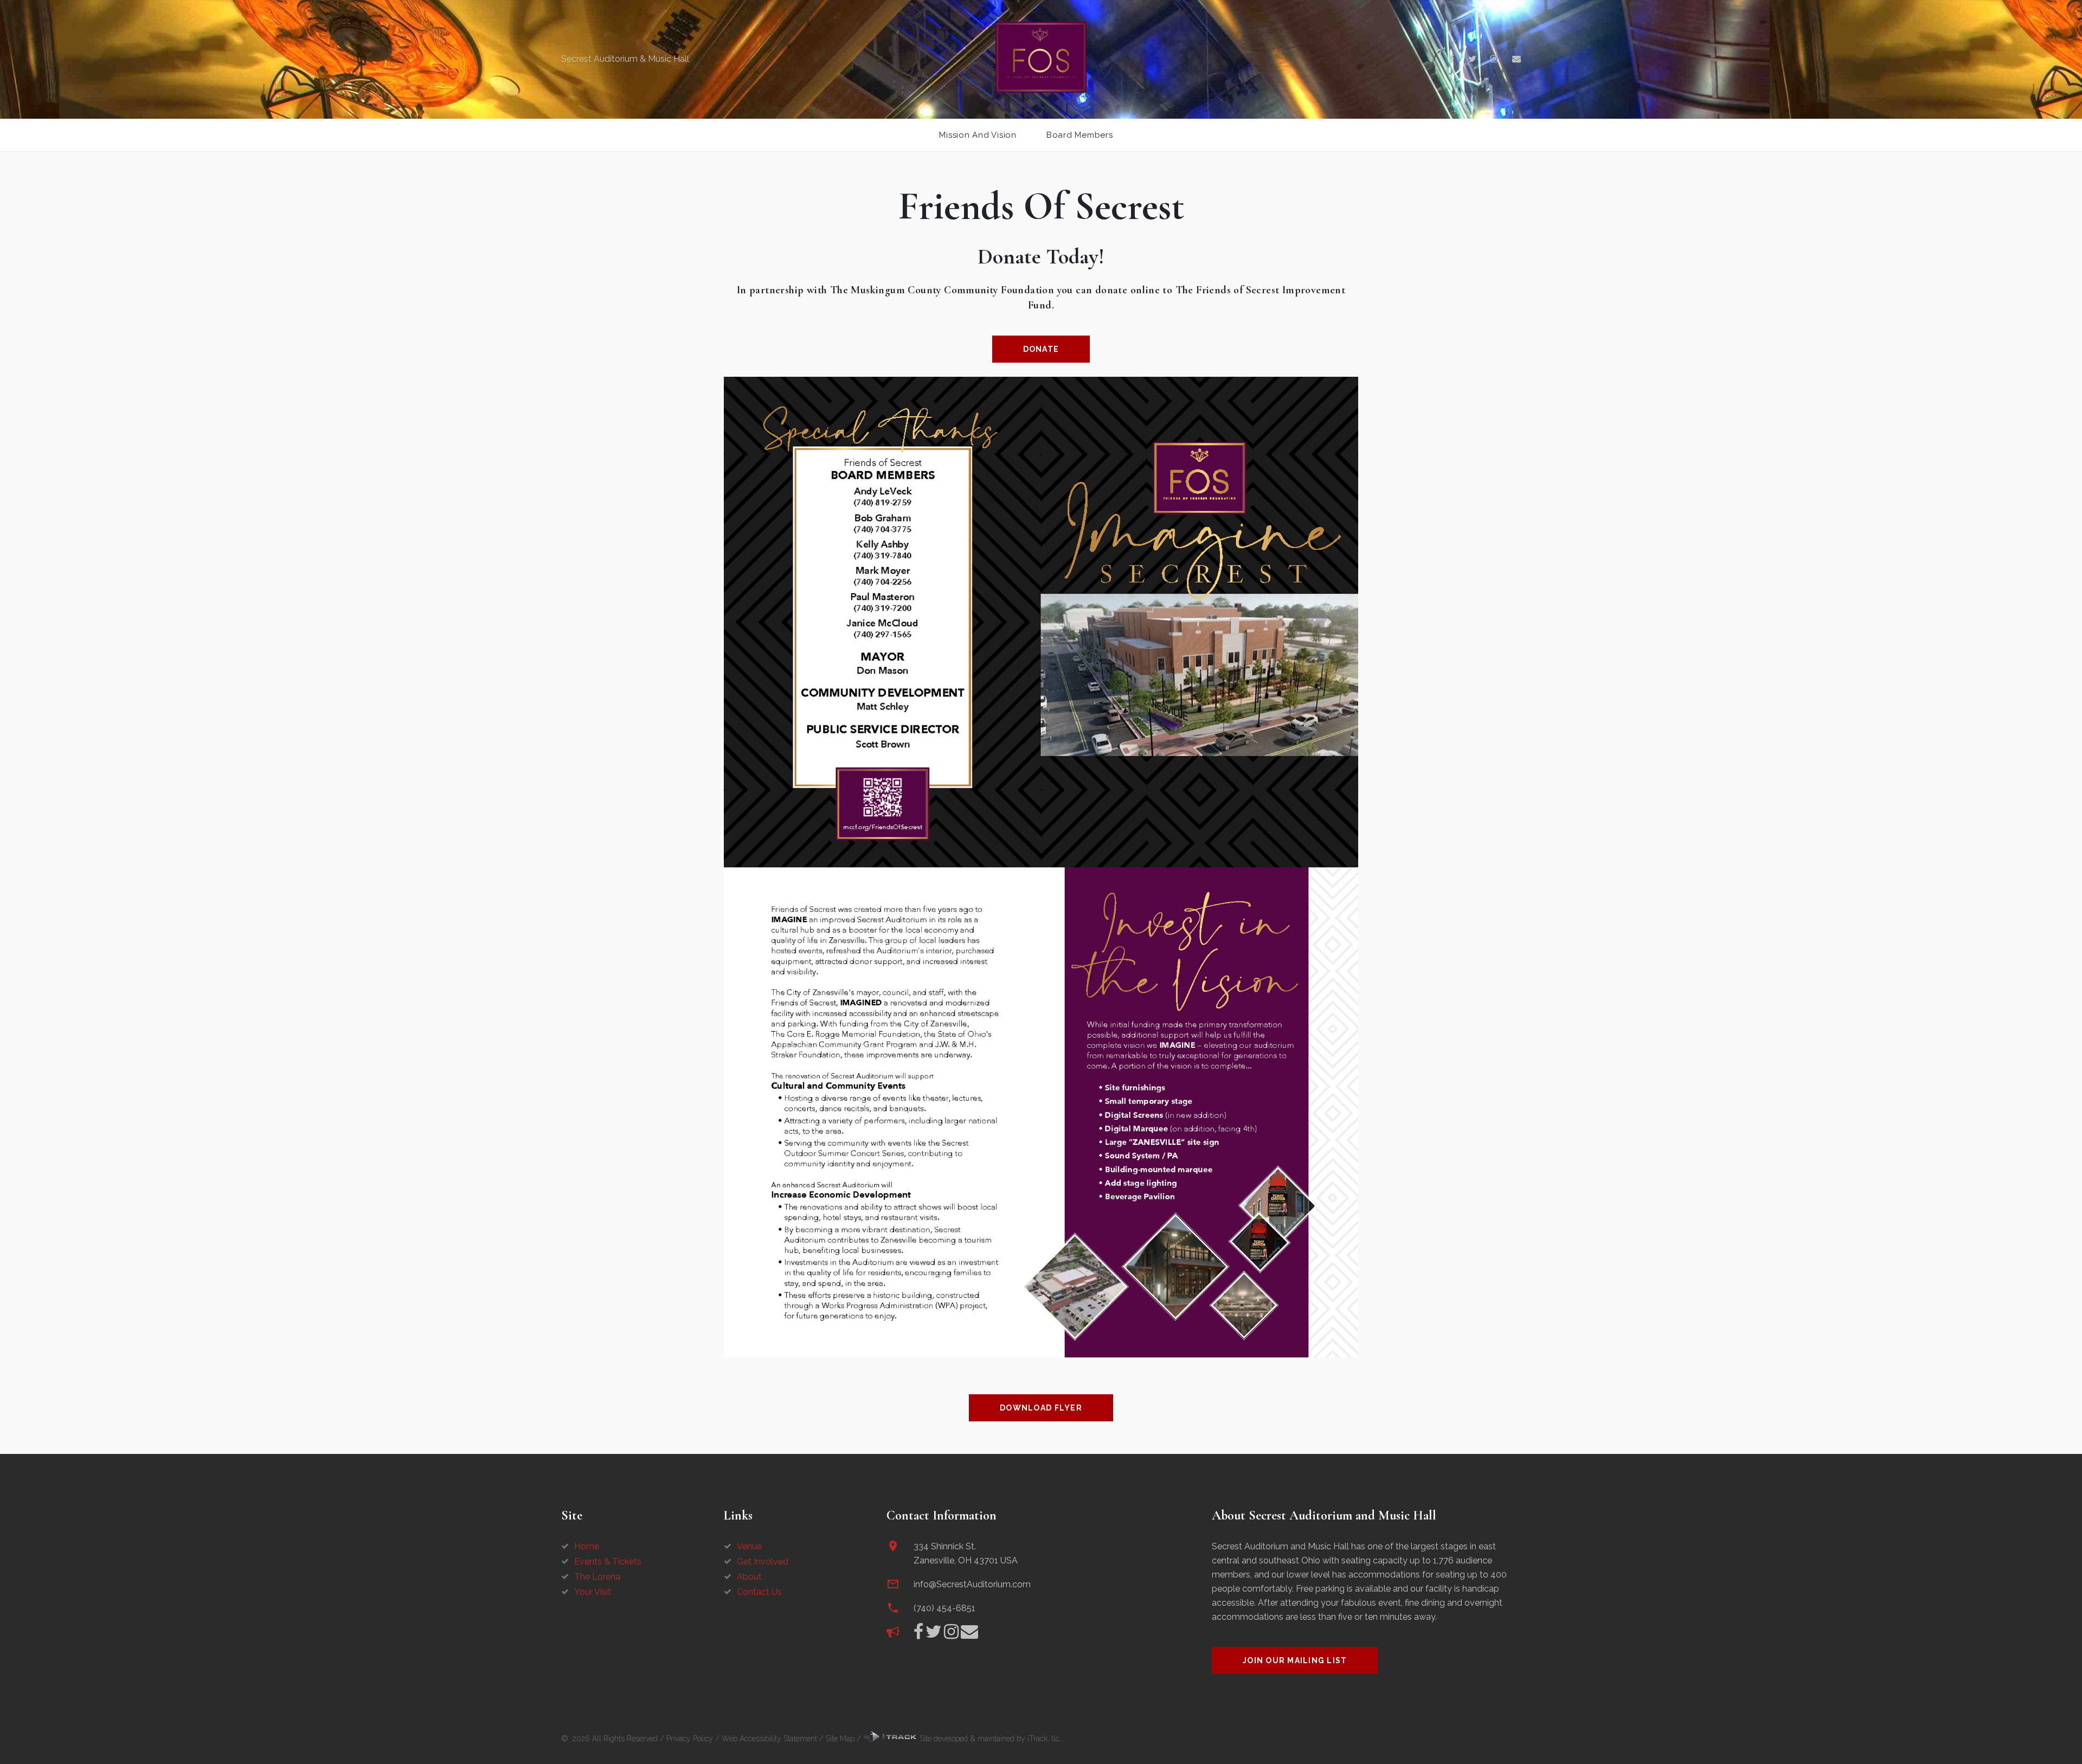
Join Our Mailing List (1295, 1660)
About (749, 1577)
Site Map (840, 1739)
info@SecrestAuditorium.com (972, 1584)
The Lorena (597, 1577)
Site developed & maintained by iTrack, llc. (989, 1739)
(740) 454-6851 (944, 1608)
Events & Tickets (608, 1562)
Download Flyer (1041, 1408)
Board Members (1080, 135)
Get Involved (763, 1562)
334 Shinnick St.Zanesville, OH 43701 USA (966, 1553)
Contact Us (759, 1592)
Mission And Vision (978, 135)
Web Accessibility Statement (769, 1739)
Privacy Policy (690, 1739)
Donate (1041, 349)
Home (587, 1546)
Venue (749, 1546)
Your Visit (593, 1592)
